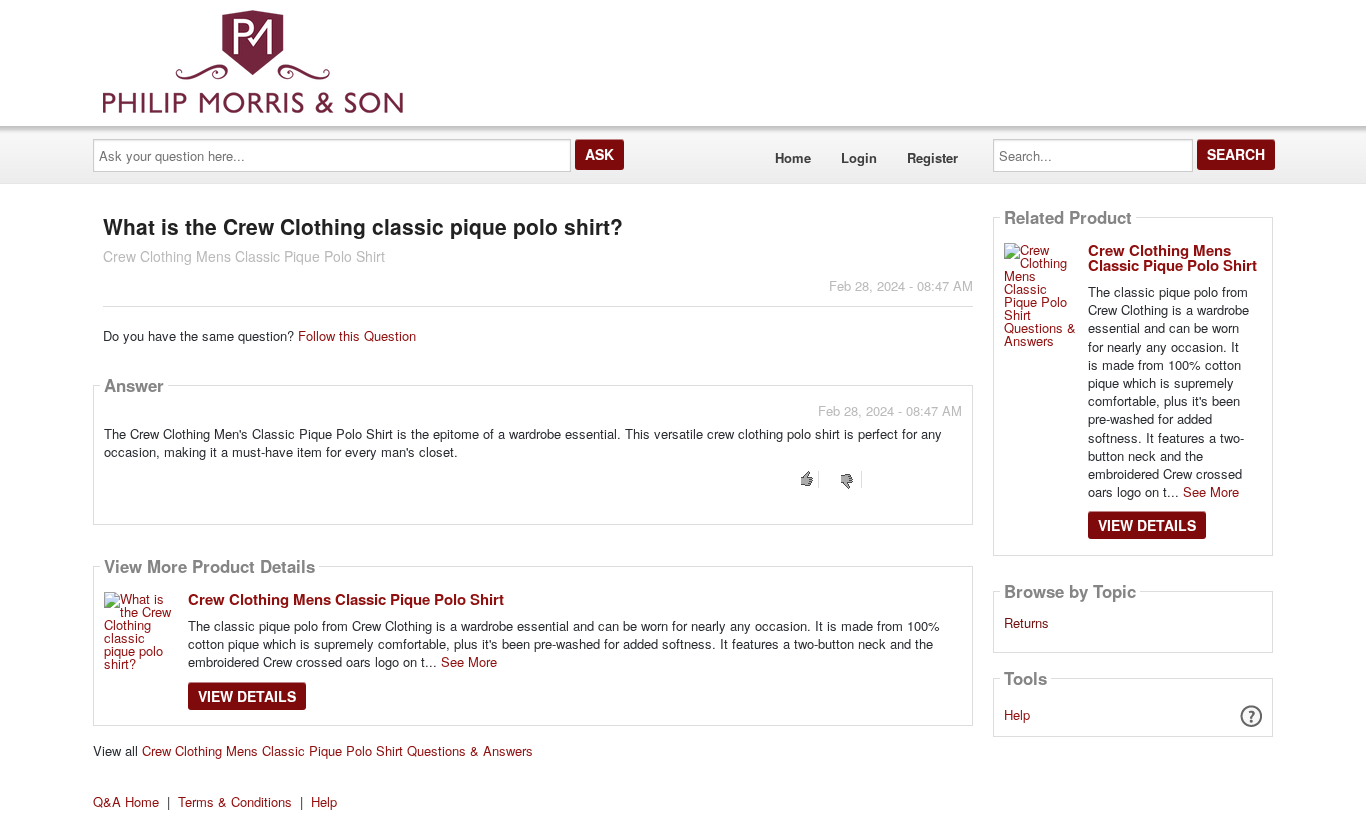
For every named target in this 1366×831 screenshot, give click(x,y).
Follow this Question (357, 335)
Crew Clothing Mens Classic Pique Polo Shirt (346, 599)
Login (859, 157)
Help (1017, 714)
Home (793, 157)
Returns (1026, 623)
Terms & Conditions (235, 801)
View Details (247, 696)
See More (469, 661)
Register (932, 157)
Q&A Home (126, 801)
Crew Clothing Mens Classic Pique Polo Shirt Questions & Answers (337, 750)
